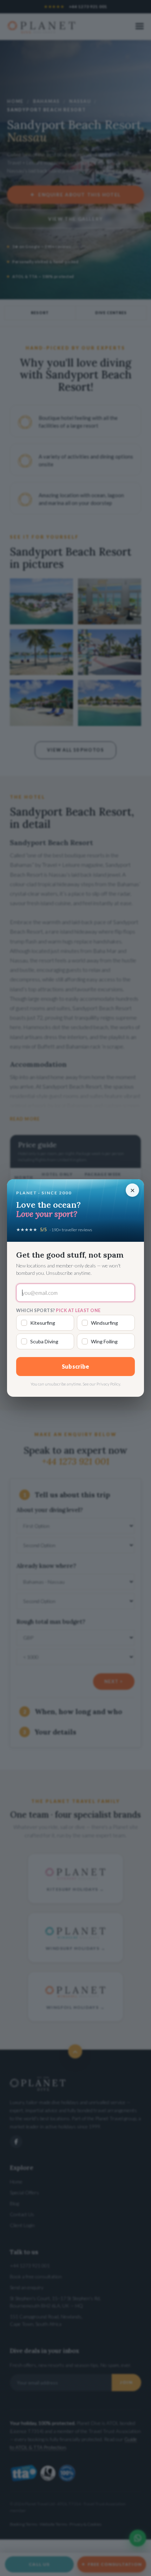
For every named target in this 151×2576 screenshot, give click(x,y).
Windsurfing (104, 1323)
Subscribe (76, 1366)
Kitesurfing (43, 1323)
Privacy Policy (108, 1384)
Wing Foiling (104, 1341)
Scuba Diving (44, 1341)
